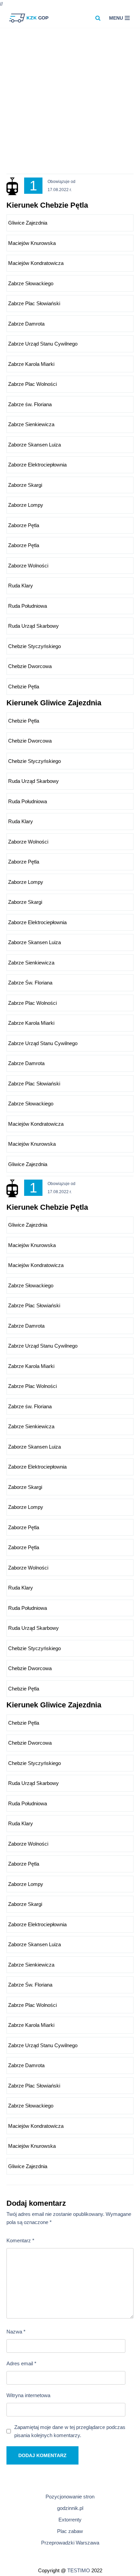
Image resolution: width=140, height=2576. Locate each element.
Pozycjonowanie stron (70, 2497)
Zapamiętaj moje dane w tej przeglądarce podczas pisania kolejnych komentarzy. (70, 2431)
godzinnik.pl (70, 2508)
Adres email (21, 2363)
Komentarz (20, 2240)
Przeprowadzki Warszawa (70, 2543)
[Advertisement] (70, 104)
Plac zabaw (70, 2531)
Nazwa (16, 2332)
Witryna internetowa (28, 2395)
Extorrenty (70, 2520)
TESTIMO (79, 2570)
